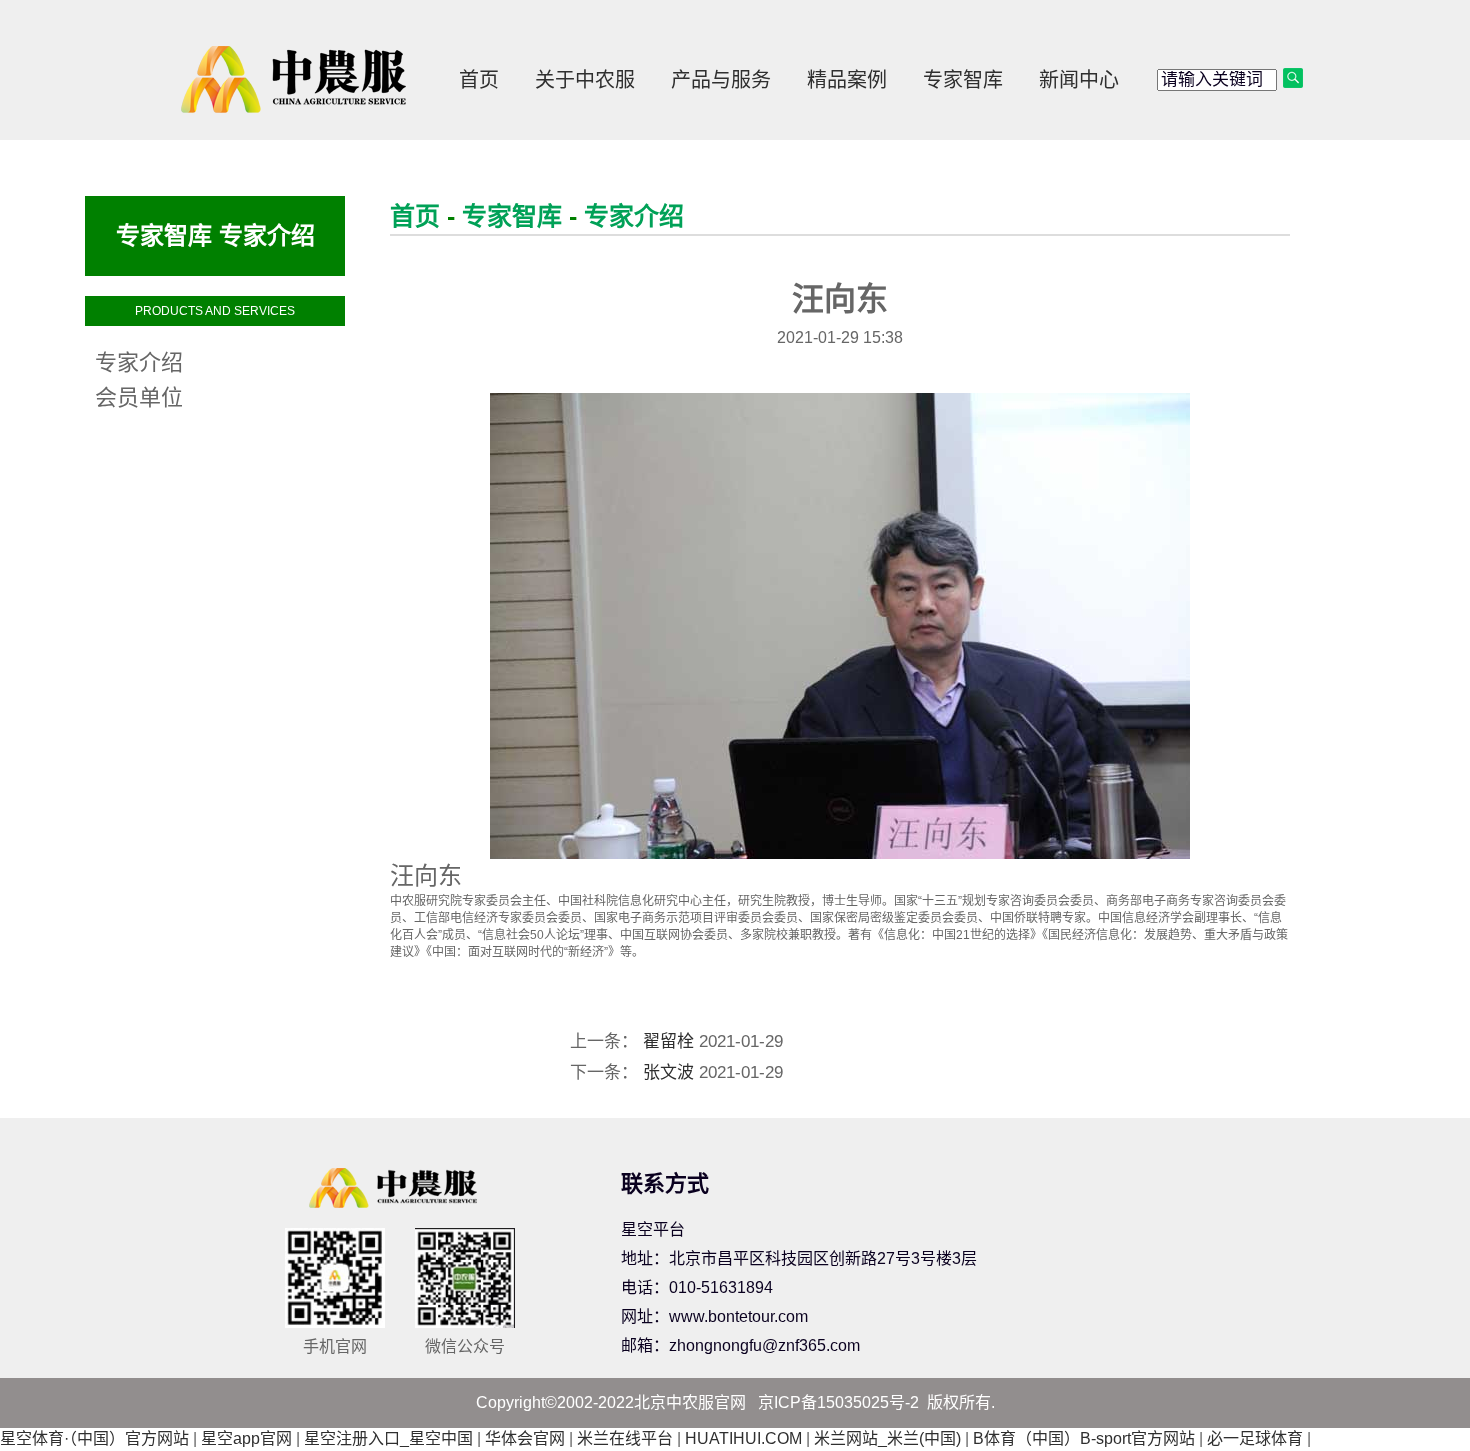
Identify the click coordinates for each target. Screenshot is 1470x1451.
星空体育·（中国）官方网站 (94, 1438)
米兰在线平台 (625, 1438)
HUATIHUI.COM (743, 1438)
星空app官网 (246, 1438)
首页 (479, 80)
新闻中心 (1079, 80)
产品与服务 (721, 80)
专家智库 (963, 80)
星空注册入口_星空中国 (388, 1438)
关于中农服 (585, 80)
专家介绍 (634, 216)
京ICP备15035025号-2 (838, 1402)
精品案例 (847, 80)
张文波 (668, 1072)
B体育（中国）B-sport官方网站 (1084, 1438)
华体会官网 (525, 1438)
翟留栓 (668, 1041)
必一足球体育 (1255, 1438)
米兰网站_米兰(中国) (887, 1438)
